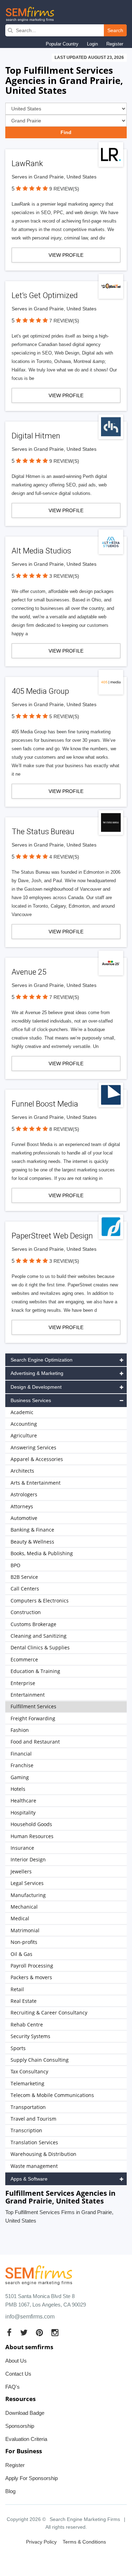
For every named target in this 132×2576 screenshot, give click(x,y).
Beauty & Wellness (32, 1542)
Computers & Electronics (40, 1601)
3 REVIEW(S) (64, 576)
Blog (10, 2491)
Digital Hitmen (36, 436)
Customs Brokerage (33, 1624)
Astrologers (24, 1494)
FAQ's (12, 2387)
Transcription (26, 2130)
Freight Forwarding (33, 1718)
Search (115, 30)
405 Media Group (40, 691)
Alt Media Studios (41, 551)
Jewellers (21, 1871)
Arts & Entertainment (36, 1483)
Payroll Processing (32, 1966)
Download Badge (25, 2413)
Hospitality (23, 1813)
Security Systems (30, 2036)
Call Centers (25, 1589)
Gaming (20, 1777)
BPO (15, 1565)
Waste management (34, 2166)
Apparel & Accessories (37, 1459)
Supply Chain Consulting (40, 2060)
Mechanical (24, 1907)
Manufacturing (28, 1895)
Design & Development (36, 1387)
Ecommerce (24, 1659)
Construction (26, 1612)
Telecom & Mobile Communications (52, 2095)
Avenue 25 (29, 972)
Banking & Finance (32, 1530)
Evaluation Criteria (26, 2439)
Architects (22, 1471)
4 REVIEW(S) (64, 857)
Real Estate (24, 2001)
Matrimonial (25, 1930)
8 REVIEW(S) (64, 1129)
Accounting (24, 1424)
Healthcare (23, 1801)
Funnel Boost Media (45, 1104)
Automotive (24, 1518)
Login (92, 44)
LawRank (27, 163)
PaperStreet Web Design (52, 1236)
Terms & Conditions (84, 2542)
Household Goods (31, 1824)
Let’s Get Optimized (45, 295)
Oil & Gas (21, 1954)
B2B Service (24, 1577)
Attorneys (22, 1506)
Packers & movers (31, 1977)
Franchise (22, 1765)
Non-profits (24, 1942)
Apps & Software (29, 2179)
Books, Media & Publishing (42, 1553)
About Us (16, 2361)
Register (115, 44)
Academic (22, 1412)
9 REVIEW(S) (64, 189)
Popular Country (62, 44)
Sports (18, 2048)
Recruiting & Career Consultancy (49, 2013)
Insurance (22, 1848)
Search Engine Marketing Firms (85, 2519)
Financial (21, 1754)
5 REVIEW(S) (64, 716)
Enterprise (23, 1683)
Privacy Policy (41, 2542)
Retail (17, 1989)
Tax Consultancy (29, 2071)
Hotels (18, 1789)
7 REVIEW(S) (64, 321)
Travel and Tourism (33, 2119)
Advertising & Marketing (37, 1373)
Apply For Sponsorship (32, 2478)
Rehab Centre (27, 2025)
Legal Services (27, 1883)
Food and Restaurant (35, 1742)
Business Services (31, 1400)
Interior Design (28, 1859)
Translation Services (34, 2142)
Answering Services (33, 1447)
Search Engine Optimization (42, 1360)
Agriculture (24, 1435)
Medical (20, 1918)
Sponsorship (20, 2426)
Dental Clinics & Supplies (40, 1647)
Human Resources (32, 1836)
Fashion (20, 1730)
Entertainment (28, 1695)
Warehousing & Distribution (43, 2154)
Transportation (28, 2107)
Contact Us (18, 2374)
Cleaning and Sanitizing (39, 1636)
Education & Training (35, 1671)
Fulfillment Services (33, 1706)
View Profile (66, 255)
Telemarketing (27, 2083)
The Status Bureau (43, 832)
